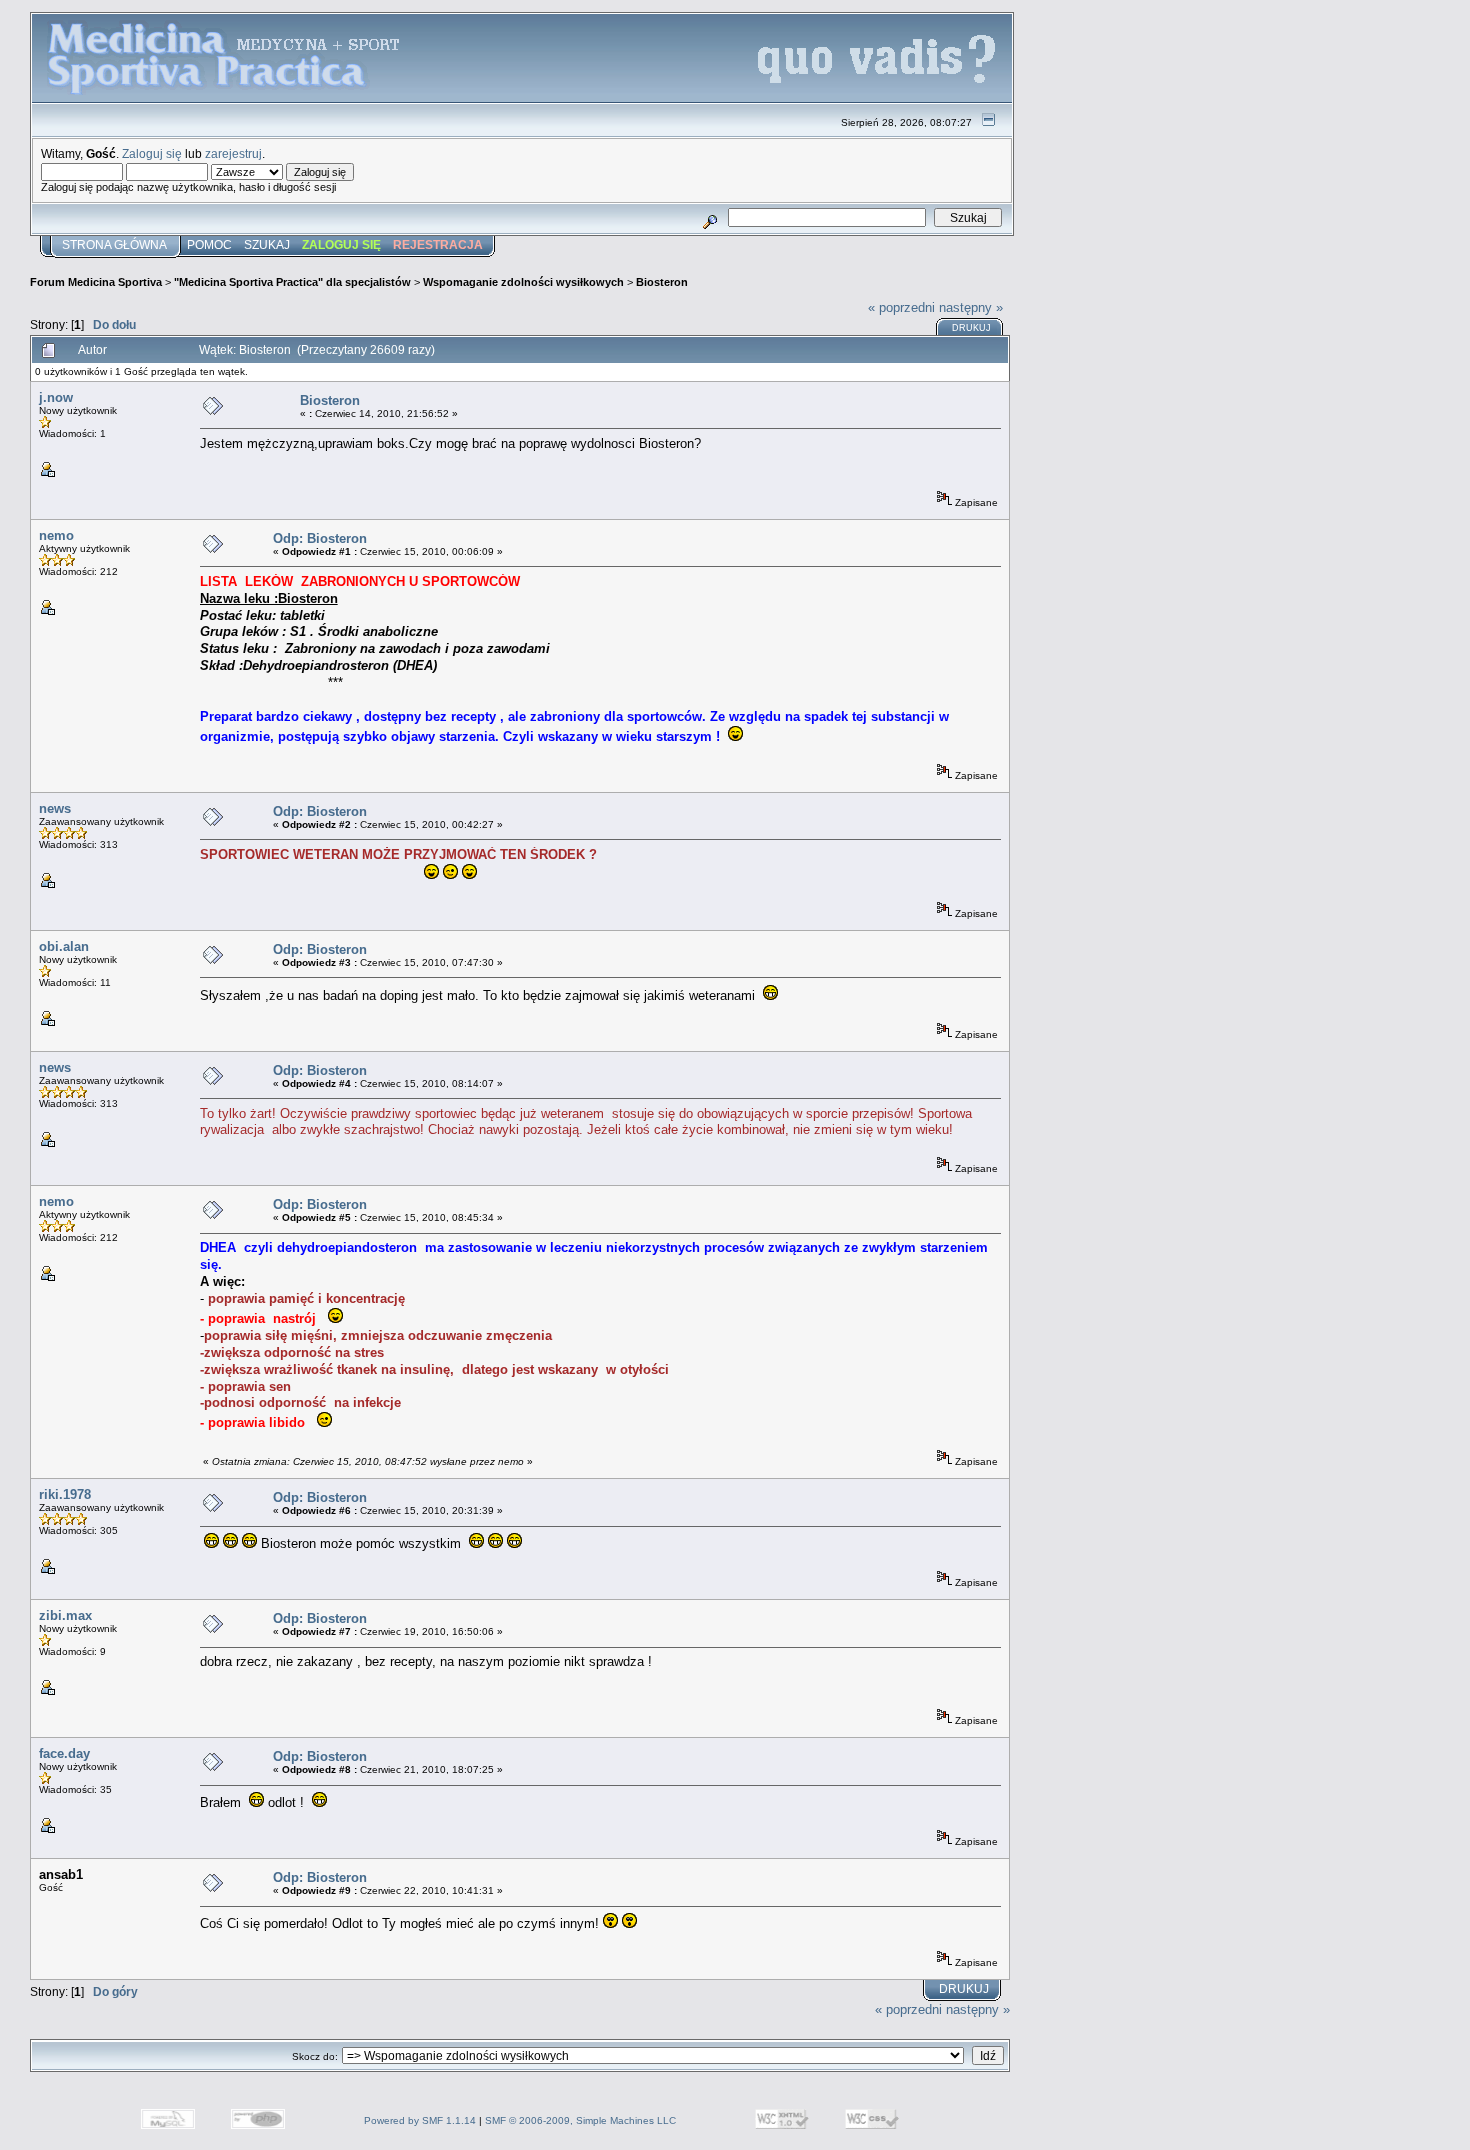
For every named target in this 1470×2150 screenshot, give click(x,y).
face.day (64, 1753)
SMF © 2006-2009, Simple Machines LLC (580, 2120)
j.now (56, 397)
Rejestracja (438, 245)
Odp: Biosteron (320, 538)
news (55, 808)
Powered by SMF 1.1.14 (420, 2120)
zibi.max (65, 1615)
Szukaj (267, 245)
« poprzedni (901, 307)
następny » (971, 307)
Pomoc (209, 245)
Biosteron (662, 282)
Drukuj (971, 328)
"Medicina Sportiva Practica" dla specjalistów (292, 282)
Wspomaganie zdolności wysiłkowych (523, 282)
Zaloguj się (152, 153)
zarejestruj (233, 153)
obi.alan (64, 946)
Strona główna (114, 245)
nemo (56, 535)
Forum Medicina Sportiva (96, 282)
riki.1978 (65, 1494)
